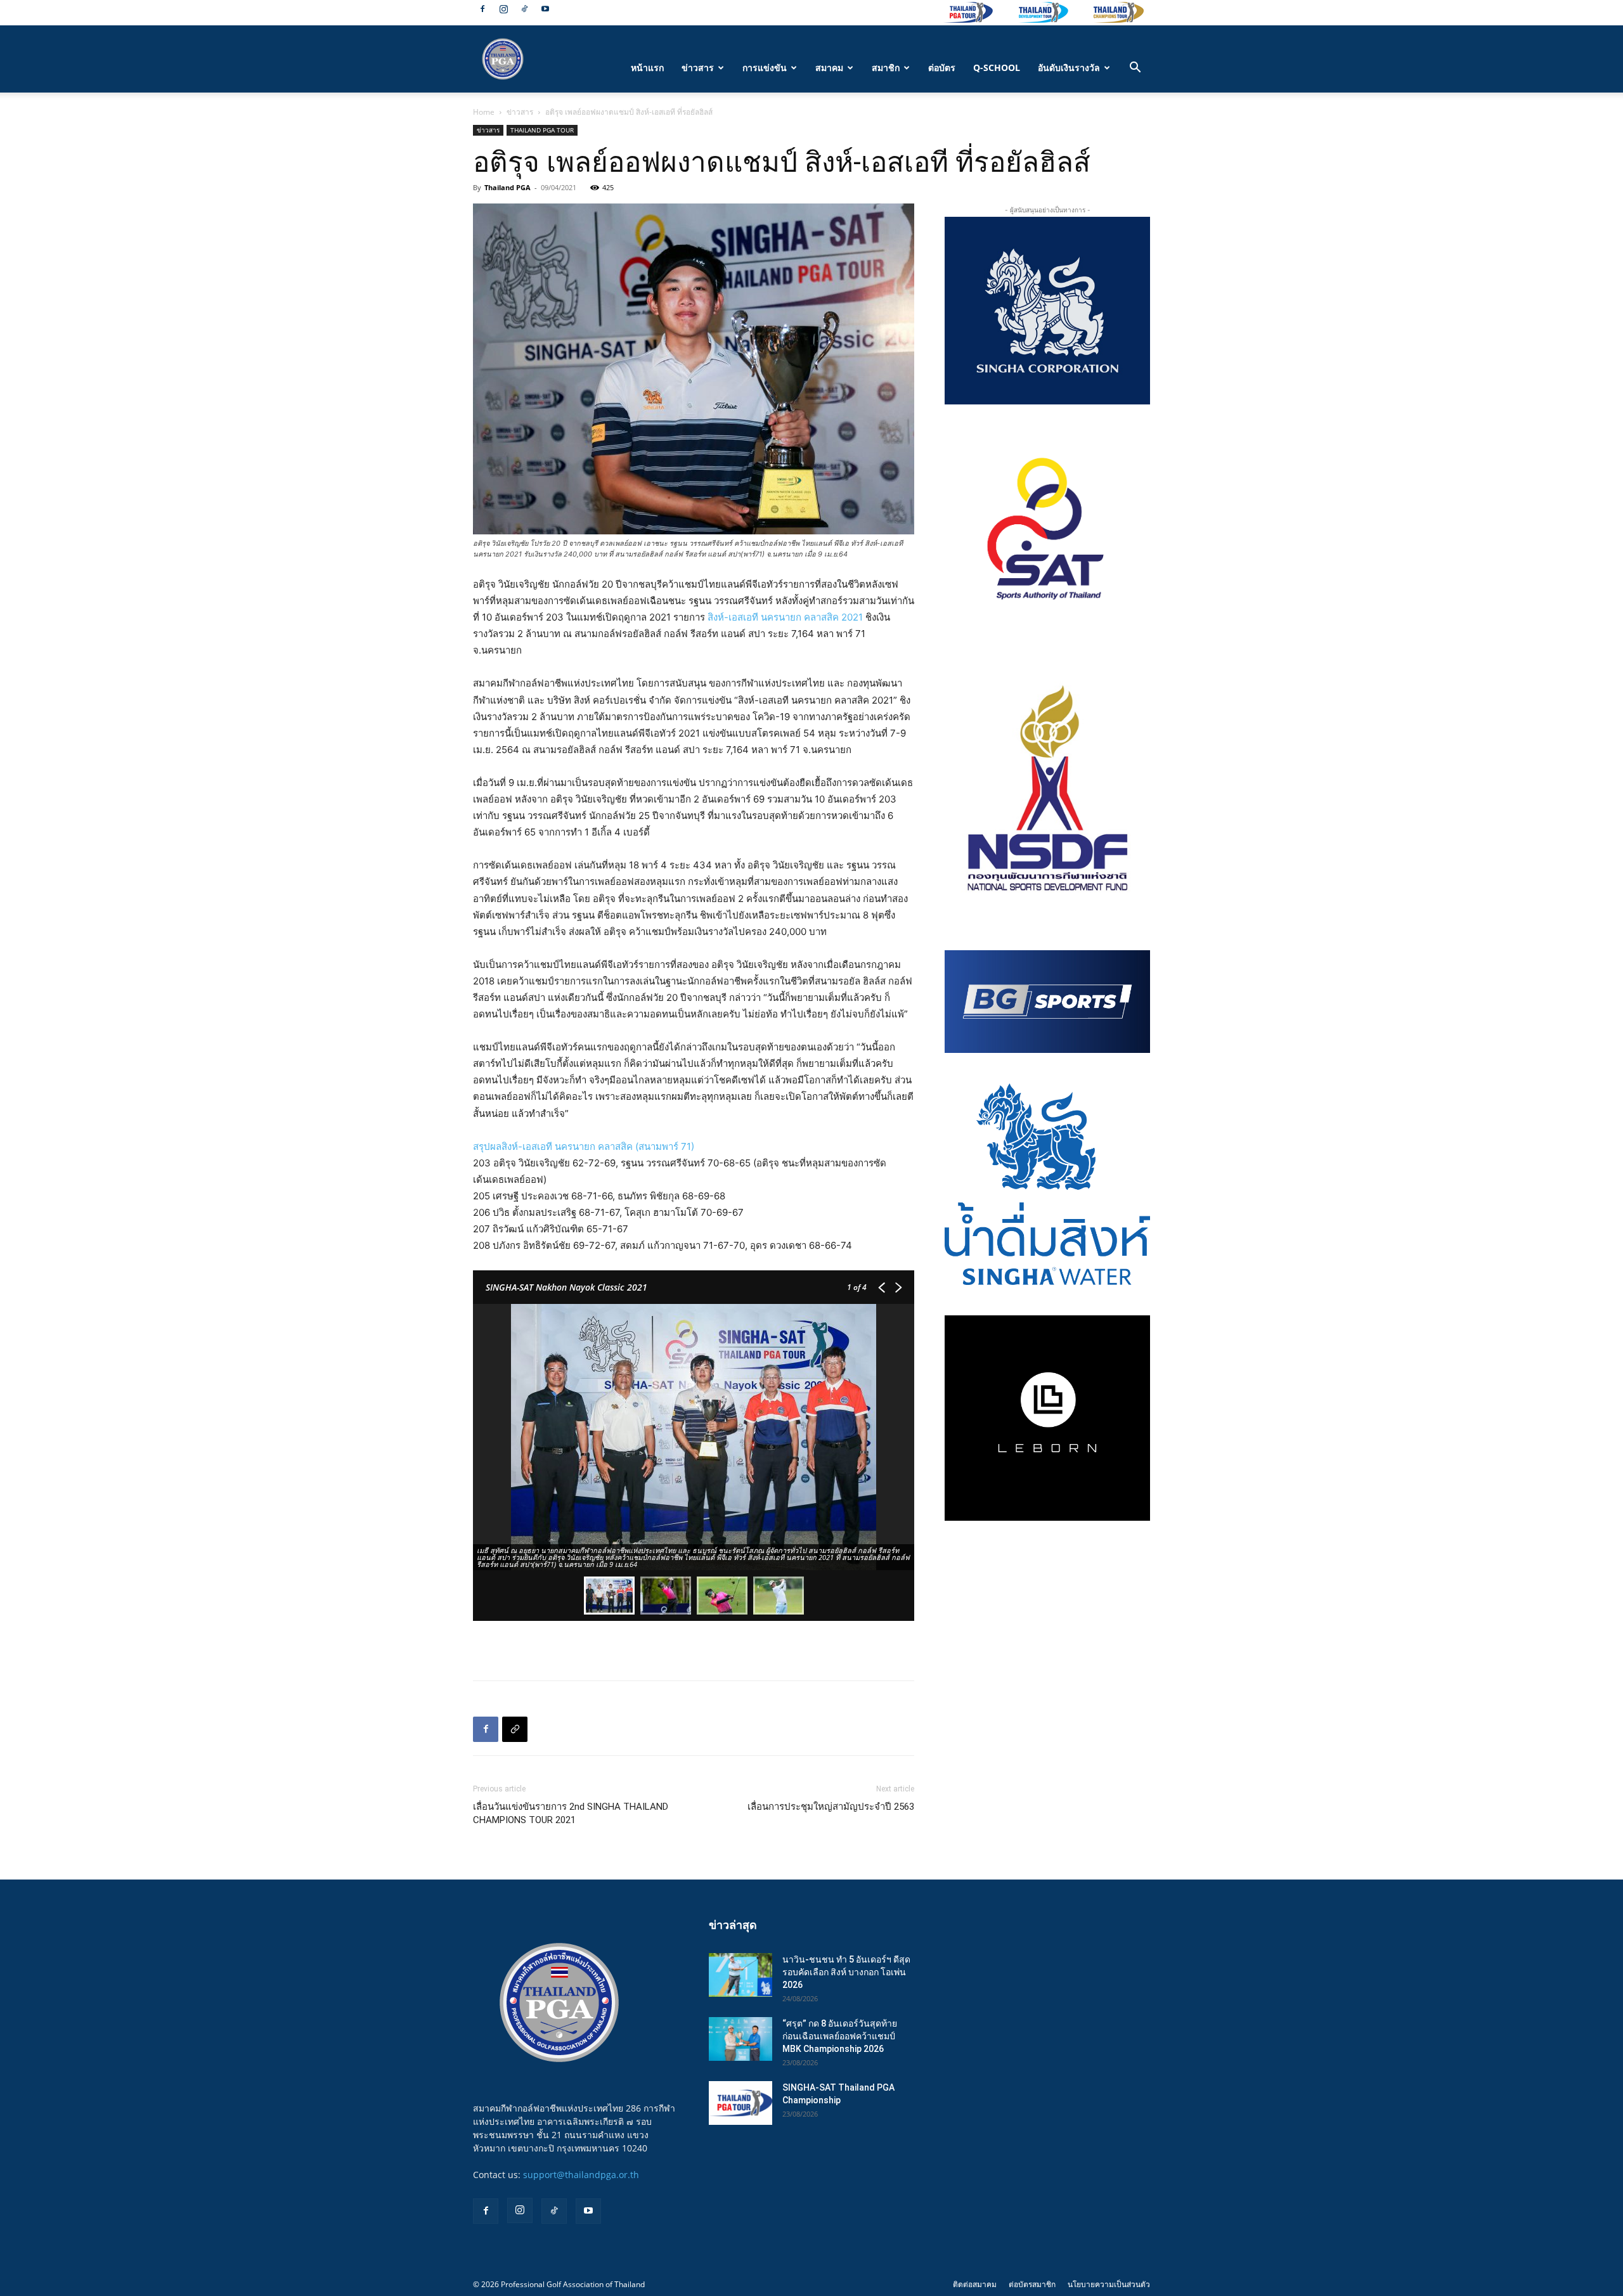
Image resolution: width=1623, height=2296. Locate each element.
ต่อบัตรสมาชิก (1032, 2284)
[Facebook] (482, 9)
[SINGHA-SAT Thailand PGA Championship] (740, 2103)
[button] (1135, 69)
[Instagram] (503, 9)
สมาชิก (886, 68)
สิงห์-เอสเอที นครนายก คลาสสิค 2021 (785, 617)
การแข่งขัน (765, 68)
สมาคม (829, 68)
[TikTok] (524, 9)
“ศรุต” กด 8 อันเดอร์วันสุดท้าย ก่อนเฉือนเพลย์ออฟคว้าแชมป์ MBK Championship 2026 (840, 2036)
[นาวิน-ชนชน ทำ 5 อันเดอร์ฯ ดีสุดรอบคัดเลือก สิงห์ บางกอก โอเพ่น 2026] (740, 1975)
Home (484, 112)
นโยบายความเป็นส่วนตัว (1109, 2284)
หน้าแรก (647, 68)
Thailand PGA (508, 187)
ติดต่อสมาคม (975, 2284)
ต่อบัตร (942, 68)
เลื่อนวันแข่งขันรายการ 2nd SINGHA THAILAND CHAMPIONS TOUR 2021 (571, 1813)
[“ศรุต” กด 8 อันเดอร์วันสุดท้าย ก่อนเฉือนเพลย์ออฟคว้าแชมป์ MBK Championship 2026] (740, 2039)
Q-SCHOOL (997, 68)
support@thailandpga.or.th (581, 2175)
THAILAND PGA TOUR (542, 130)
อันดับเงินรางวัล (1069, 68)
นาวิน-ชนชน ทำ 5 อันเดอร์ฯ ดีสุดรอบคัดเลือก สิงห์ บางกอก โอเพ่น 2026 (846, 1972)
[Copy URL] (515, 1729)
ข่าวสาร (698, 68)
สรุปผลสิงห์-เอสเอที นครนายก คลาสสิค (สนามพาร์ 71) (584, 1146)
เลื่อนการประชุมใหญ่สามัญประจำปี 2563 (831, 1807)
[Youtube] (545, 9)
